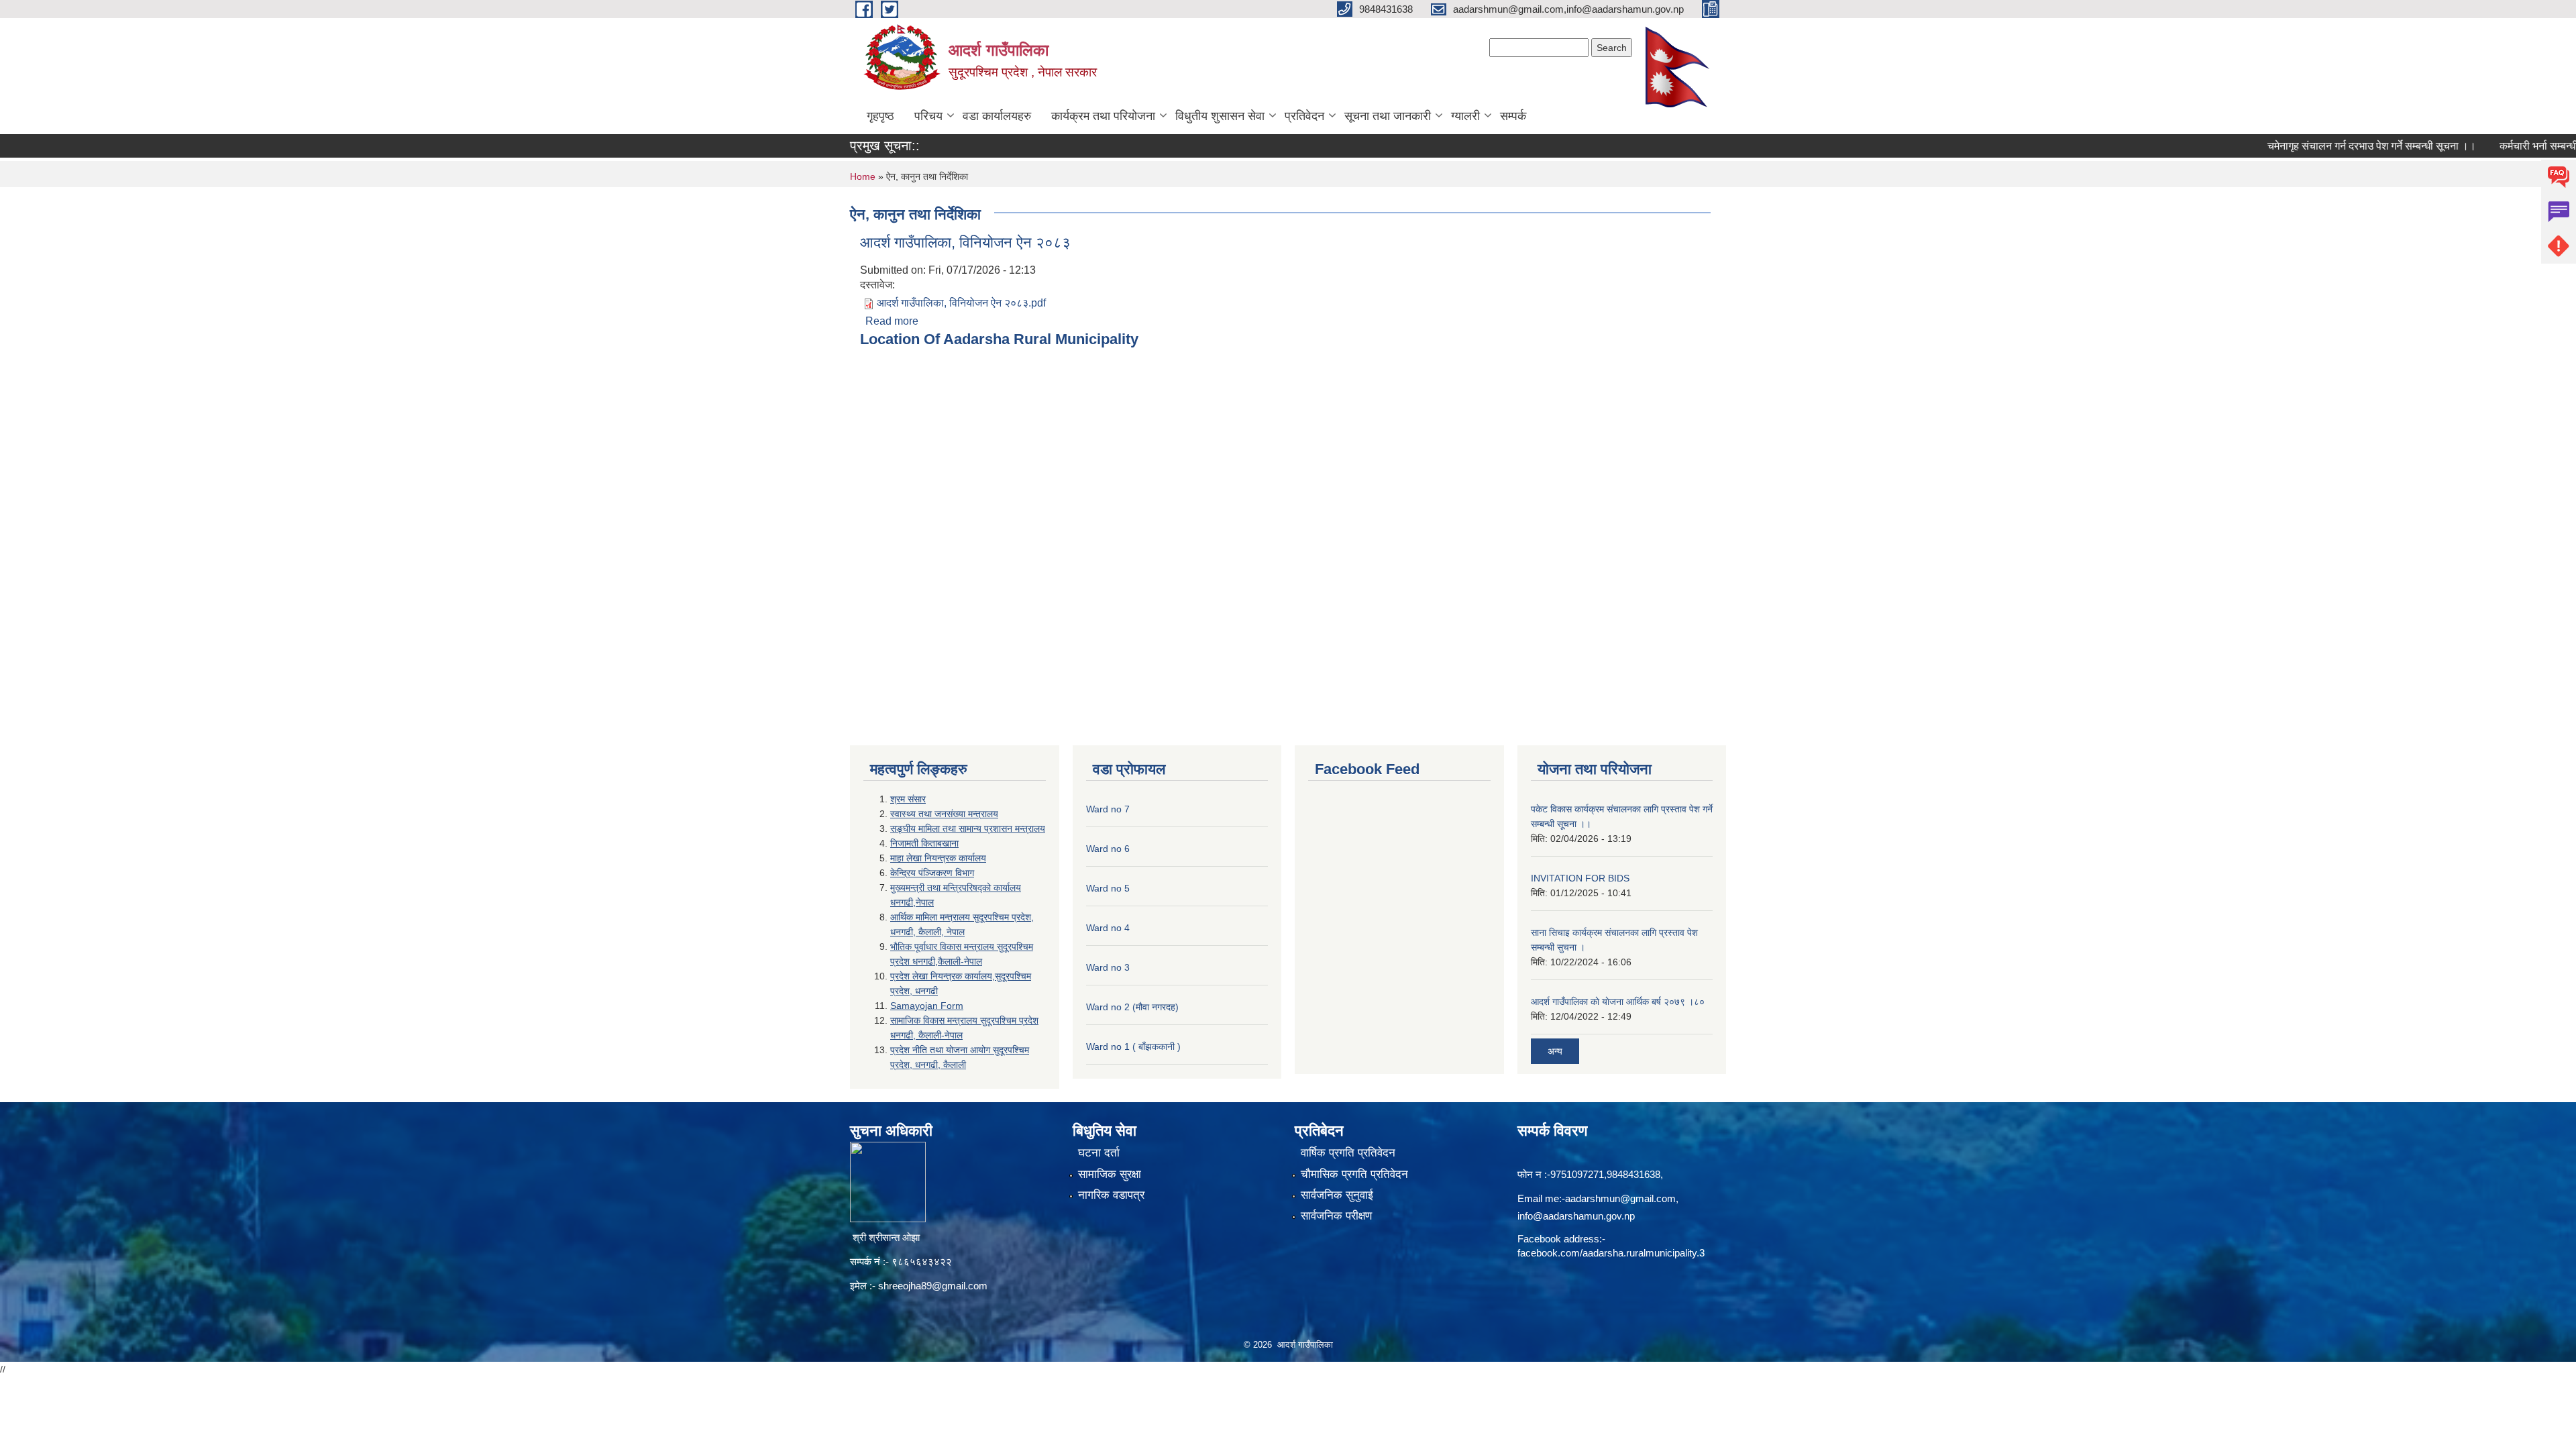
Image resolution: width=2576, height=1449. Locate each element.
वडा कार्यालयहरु (997, 116)
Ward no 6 (1108, 849)
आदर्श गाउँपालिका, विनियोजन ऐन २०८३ (965, 243)
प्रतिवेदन (1304, 116)
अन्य (1555, 1051)
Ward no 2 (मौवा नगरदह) (1132, 1007)
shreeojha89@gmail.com (933, 1286)
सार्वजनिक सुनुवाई (1337, 1195)
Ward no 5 (1108, 888)
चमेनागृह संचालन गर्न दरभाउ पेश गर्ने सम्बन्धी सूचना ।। (2324, 146)
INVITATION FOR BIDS (1580, 878)
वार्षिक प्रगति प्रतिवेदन (1348, 1153)
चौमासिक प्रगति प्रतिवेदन (1354, 1174)
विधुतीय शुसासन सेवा (1220, 116)
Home (863, 176)
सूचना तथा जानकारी (1388, 116)
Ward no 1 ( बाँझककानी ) (1133, 1046)
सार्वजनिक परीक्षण (1336, 1216)
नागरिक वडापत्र (1111, 1195)
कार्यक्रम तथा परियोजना (1103, 116)
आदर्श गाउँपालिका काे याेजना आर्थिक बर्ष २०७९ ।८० (1618, 1002)
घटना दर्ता (1099, 1153)
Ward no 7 (1108, 809)
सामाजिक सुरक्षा (1110, 1174)
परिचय (928, 116)
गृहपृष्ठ (880, 116)
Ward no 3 (1108, 967)
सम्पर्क (1513, 116)
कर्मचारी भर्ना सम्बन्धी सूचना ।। (2513, 146)
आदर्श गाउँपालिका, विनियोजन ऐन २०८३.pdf (961, 303)
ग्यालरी (1465, 116)
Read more (892, 321)
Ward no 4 (1108, 928)
